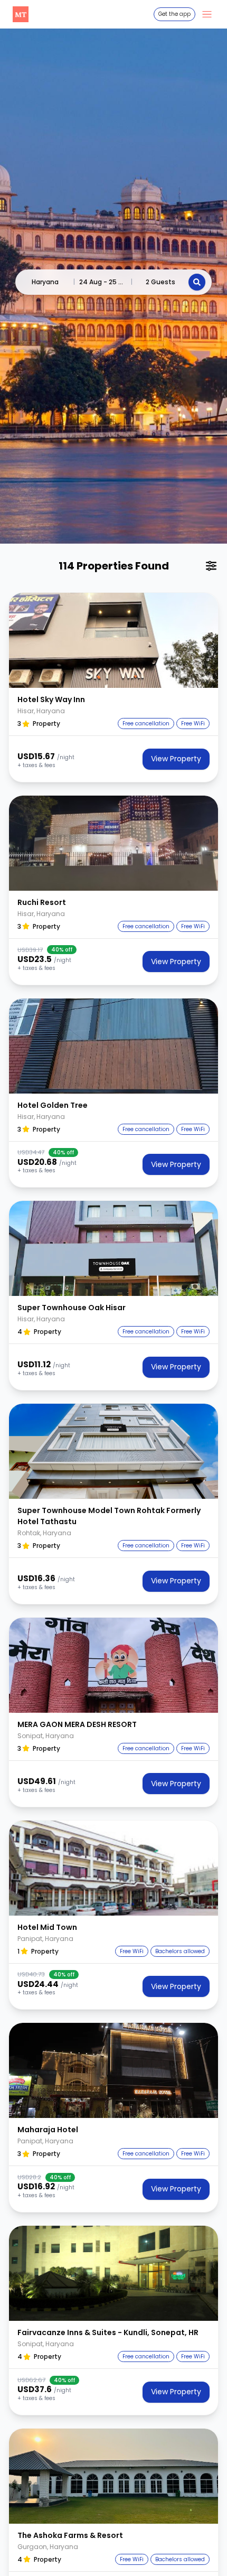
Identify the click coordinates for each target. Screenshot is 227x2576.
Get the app (174, 14)
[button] (113, 640)
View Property (176, 759)
